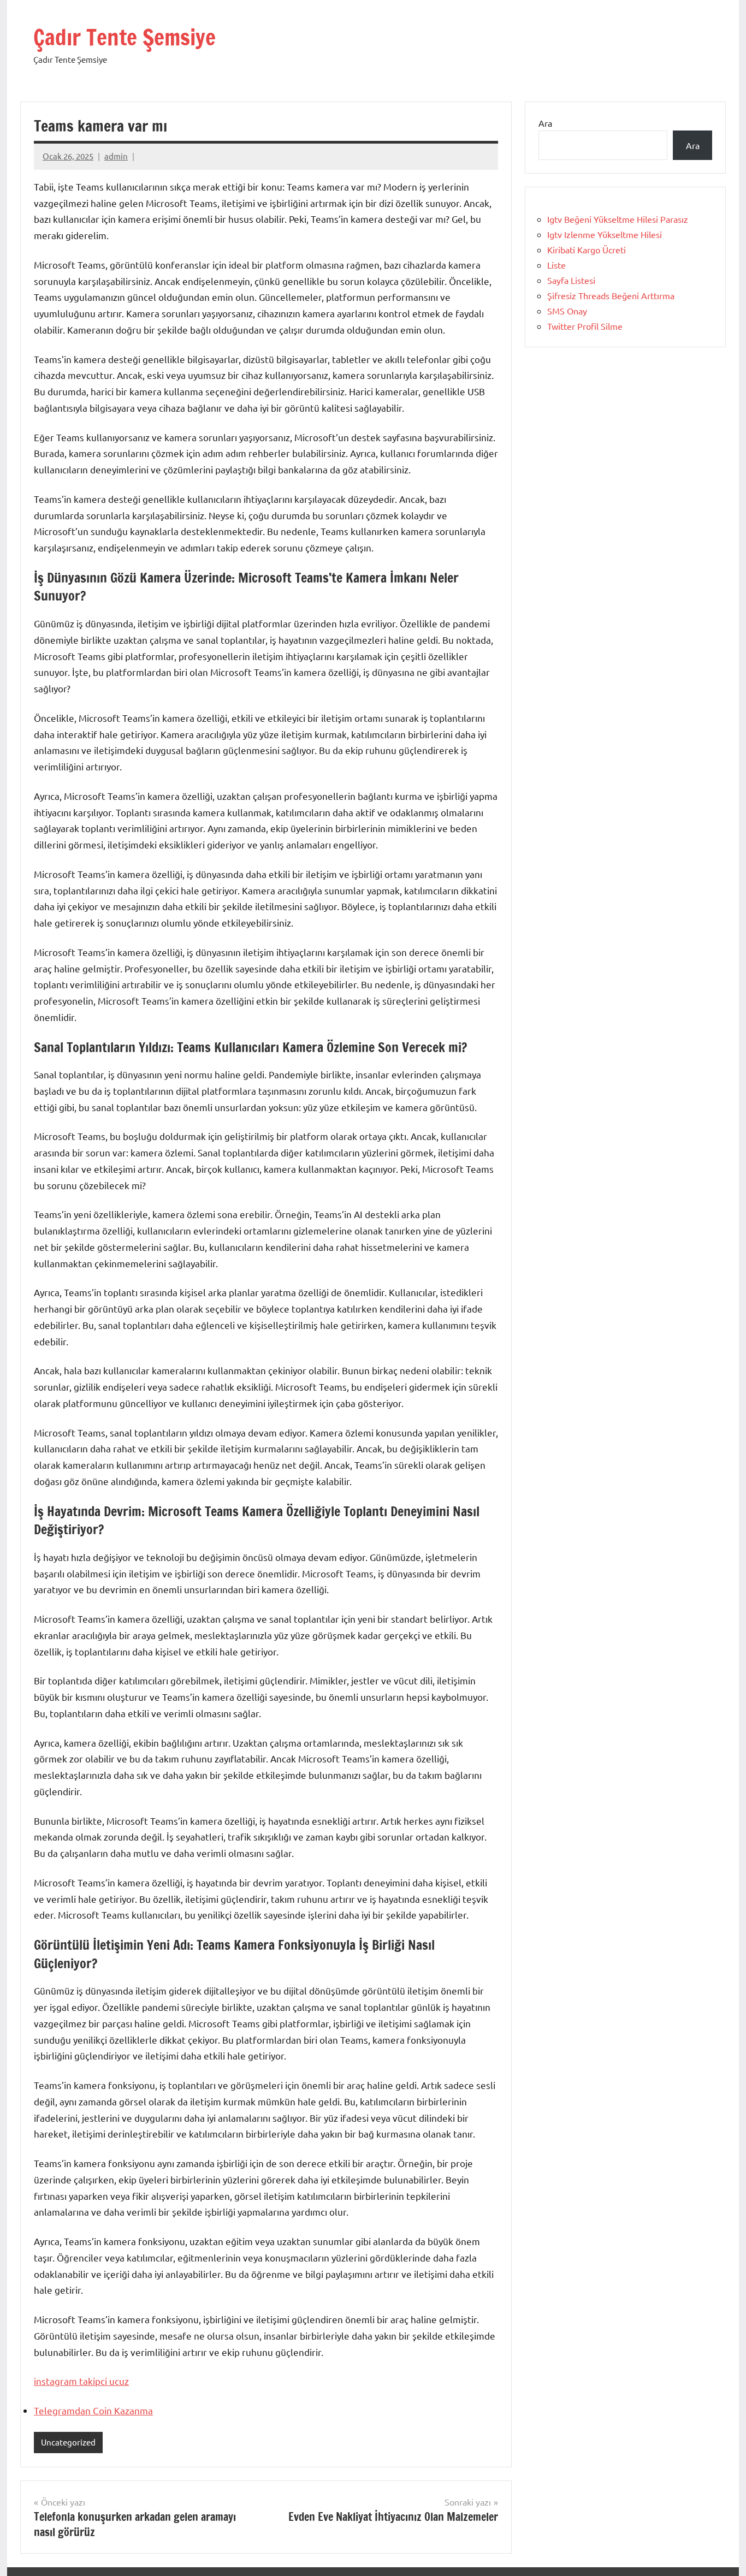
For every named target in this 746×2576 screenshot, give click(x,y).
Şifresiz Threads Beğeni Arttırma (611, 295)
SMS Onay (567, 311)
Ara (545, 123)
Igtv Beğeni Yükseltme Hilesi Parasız (618, 219)
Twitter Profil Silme (585, 326)
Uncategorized (68, 2442)
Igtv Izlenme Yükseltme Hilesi (605, 234)
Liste (556, 265)
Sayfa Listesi (571, 280)
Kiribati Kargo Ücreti (587, 250)
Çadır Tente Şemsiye (125, 37)
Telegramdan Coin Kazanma (93, 2410)
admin (116, 156)
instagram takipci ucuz (81, 2381)
